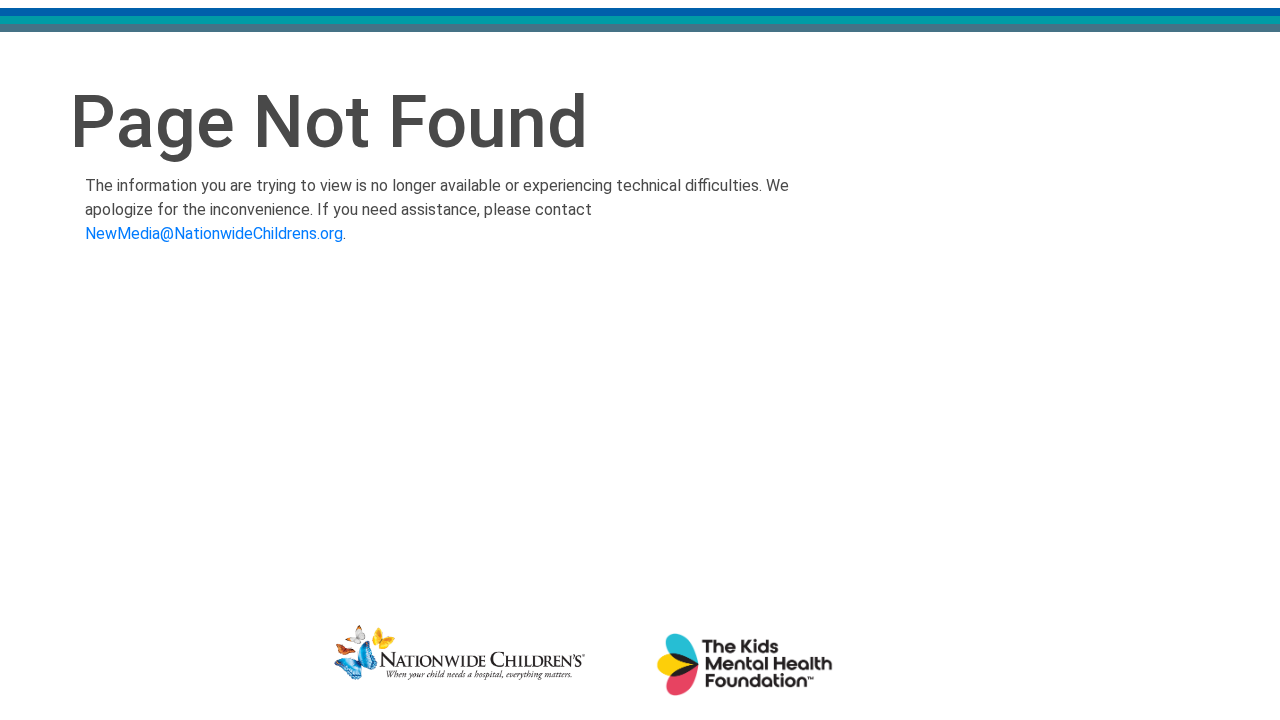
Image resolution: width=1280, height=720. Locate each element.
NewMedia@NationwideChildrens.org (214, 233)
